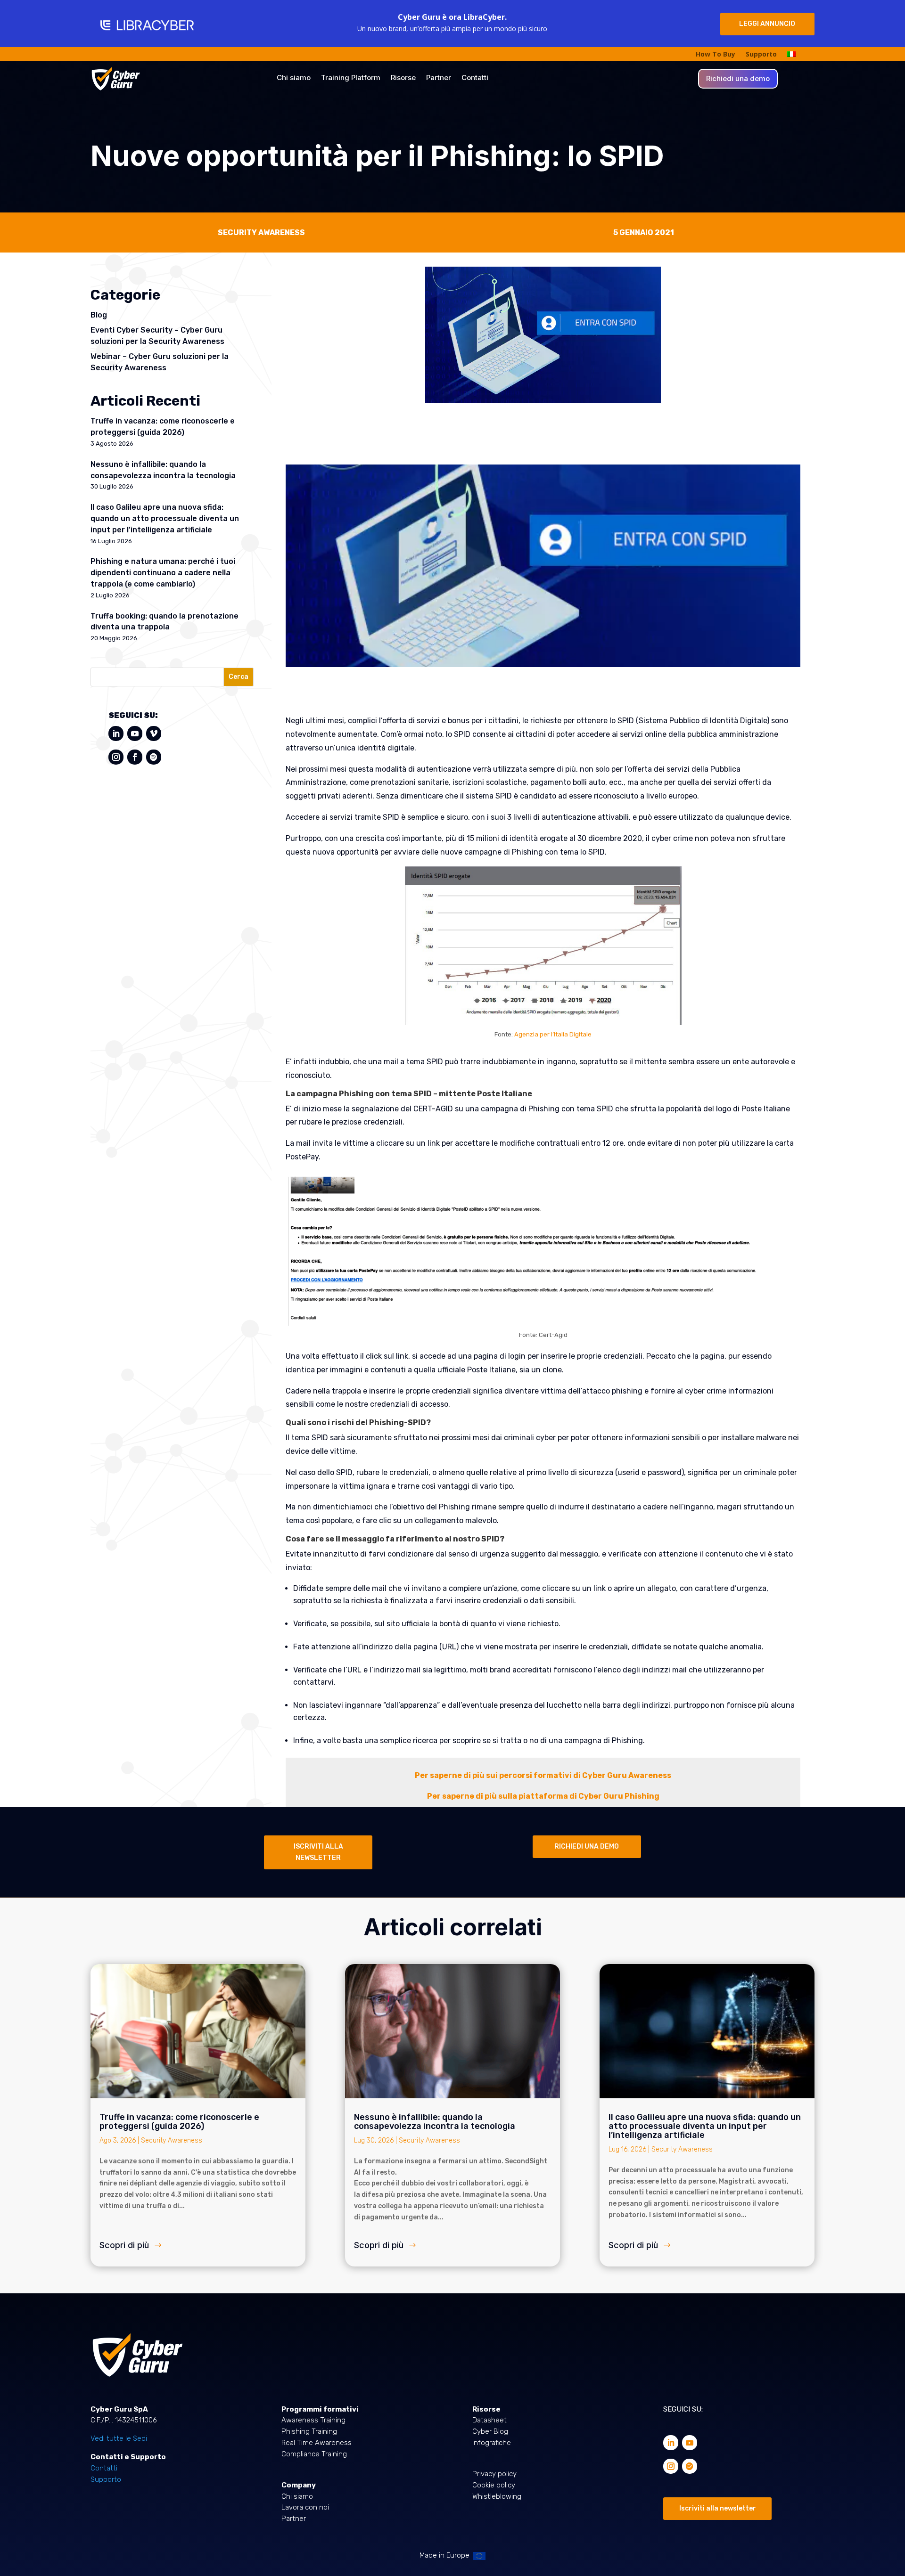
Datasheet (490, 2420)
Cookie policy (494, 2485)
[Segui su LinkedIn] (116, 734)
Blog (99, 315)
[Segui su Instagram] (116, 757)
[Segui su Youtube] (135, 734)
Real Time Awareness (317, 2443)
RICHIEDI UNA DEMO (587, 1846)
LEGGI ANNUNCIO (767, 24)
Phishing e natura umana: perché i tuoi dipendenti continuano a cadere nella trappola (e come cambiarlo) (163, 573)
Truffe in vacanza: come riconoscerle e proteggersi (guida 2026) (179, 2122)
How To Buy (716, 55)
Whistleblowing (497, 2496)
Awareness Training (313, 2420)
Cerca (239, 677)
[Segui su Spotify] (154, 757)
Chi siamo (294, 78)
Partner (439, 78)
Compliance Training (314, 2454)
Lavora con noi (305, 2507)
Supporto (761, 55)
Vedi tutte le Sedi (119, 2438)
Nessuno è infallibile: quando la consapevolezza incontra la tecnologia (435, 2122)
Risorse (403, 78)
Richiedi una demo (738, 79)
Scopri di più (124, 2245)
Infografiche (492, 2443)
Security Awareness (172, 2140)
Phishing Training (309, 2431)
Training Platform (351, 78)
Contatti (475, 78)
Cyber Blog (490, 2431)
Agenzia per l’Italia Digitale (553, 1034)
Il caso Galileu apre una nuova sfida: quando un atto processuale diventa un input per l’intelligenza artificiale (165, 518)
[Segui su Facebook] (135, 757)
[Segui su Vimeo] (154, 734)
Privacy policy (494, 2474)
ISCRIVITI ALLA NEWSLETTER (318, 1852)
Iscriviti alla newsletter (718, 2508)
